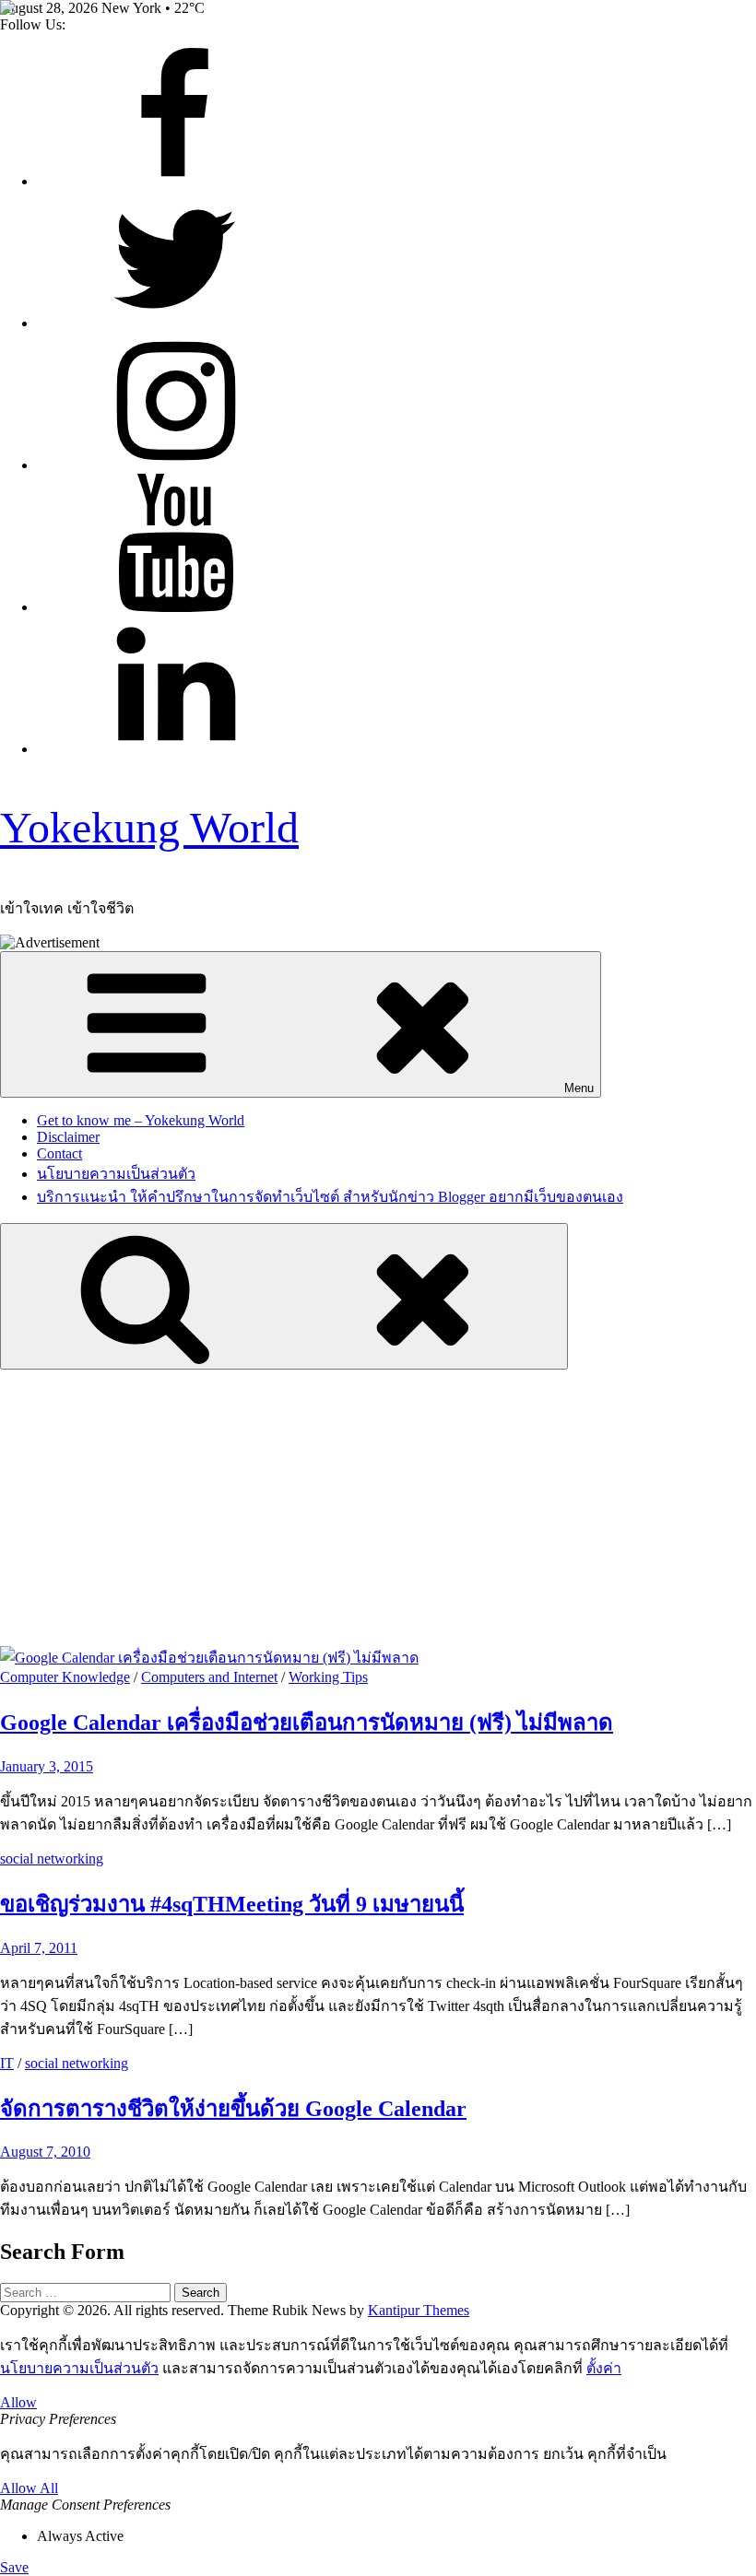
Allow (18, 2402)
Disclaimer (68, 1137)
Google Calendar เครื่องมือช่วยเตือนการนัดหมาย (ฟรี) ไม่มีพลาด (307, 1723)
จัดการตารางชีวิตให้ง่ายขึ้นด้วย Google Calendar (233, 2109)
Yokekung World (149, 827)
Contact (59, 1153)
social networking (52, 1858)
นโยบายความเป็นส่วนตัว (116, 1174)
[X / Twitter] (175, 323)
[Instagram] (175, 465)
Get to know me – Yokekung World (141, 1120)
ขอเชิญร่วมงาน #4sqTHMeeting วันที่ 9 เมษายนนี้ (232, 1904)
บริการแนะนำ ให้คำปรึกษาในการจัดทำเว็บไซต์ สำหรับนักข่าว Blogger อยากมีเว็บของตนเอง (330, 1197)
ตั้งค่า (604, 2368)
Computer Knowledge (65, 1677)
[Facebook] (175, 181)
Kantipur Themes (419, 2310)
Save (14, 2567)
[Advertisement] (378, 1508)
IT (7, 2063)
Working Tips (328, 1677)
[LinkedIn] (175, 749)
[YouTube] (175, 607)
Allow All (29, 2488)
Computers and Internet (209, 1677)
